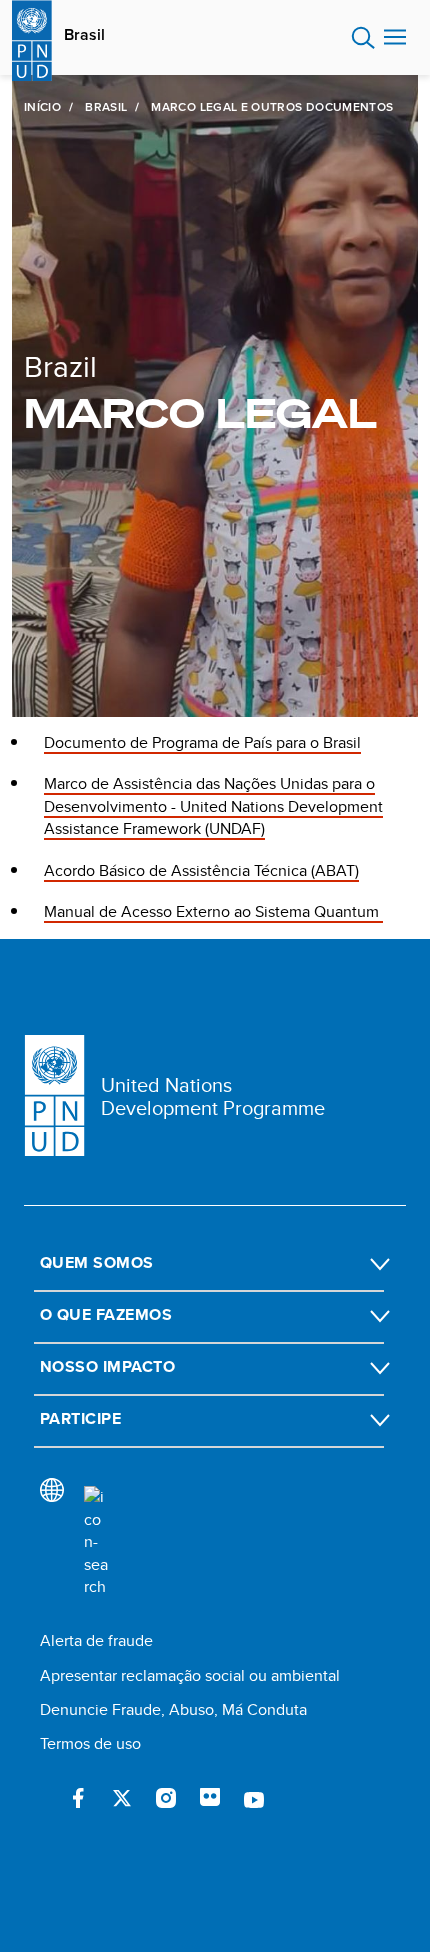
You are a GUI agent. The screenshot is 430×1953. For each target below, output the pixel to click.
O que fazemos (106, 1314)
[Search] (96, 1542)
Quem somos (97, 1262)
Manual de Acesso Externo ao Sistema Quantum (213, 911)
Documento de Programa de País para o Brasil (202, 742)
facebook (78, 1798)
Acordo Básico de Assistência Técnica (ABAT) (201, 870)
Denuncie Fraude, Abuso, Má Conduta (173, 1709)
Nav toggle (395, 38)
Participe (80, 1418)
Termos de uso (90, 1743)
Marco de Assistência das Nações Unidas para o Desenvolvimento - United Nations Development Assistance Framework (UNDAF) (213, 806)
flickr (210, 1798)
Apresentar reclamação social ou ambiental (190, 1675)
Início (42, 107)
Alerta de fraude (96, 1640)
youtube (254, 1798)
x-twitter (122, 1798)
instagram (166, 1798)
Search (363, 38)
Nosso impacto (107, 1366)
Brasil (84, 35)
